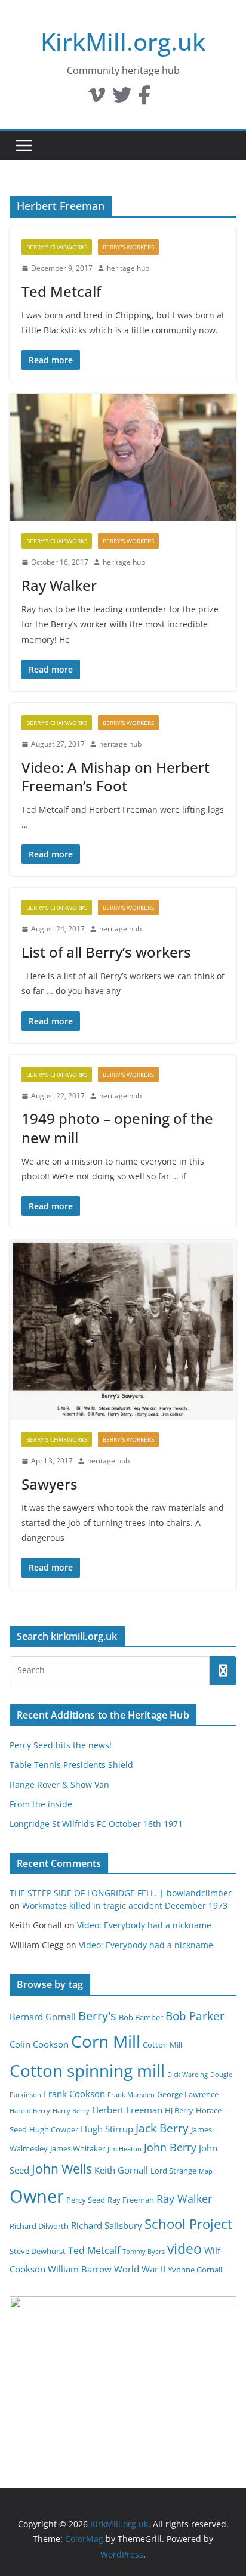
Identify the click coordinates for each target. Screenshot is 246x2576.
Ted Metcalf (61, 291)
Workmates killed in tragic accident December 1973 (125, 1905)
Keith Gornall (121, 2170)
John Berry (170, 2147)
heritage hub (128, 268)
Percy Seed (86, 2200)
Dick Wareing (187, 2075)
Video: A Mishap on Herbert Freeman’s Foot (116, 776)
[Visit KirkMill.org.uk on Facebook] (144, 98)
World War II (140, 2269)
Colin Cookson (39, 2044)
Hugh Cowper (54, 2129)
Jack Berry (162, 2128)
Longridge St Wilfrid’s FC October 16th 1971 (96, 1824)
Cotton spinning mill (87, 2070)
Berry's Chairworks (57, 247)
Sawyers (50, 1484)
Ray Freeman (131, 2200)
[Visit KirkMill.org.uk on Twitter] (122, 98)
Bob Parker (195, 2016)
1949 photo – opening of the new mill (117, 1128)
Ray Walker (59, 585)
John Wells (62, 2168)
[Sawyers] (123, 1330)
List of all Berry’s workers (106, 952)
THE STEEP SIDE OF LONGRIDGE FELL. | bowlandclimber (121, 1893)
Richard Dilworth (39, 2226)
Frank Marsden (131, 2095)
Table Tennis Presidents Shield (71, 1765)
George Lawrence (188, 2094)
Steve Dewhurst (38, 2251)
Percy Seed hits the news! (61, 1745)
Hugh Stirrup (107, 2129)
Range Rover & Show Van (59, 1784)
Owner (37, 2196)
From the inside (41, 1804)
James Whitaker (78, 2148)
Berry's (97, 2015)
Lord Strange (173, 2171)
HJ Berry (179, 2110)
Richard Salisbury (107, 2225)
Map (206, 2171)
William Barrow (80, 2269)
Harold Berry (30, 2111)
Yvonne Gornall (195, 2270)
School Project (188, 2224)
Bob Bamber (141, 2017)
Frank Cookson (74, 2094)
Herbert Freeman (127, 2110)
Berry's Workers (128, 247)
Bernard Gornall (43, 2017)
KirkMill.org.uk (123, 41)
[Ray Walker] (123, 457)
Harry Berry (71, 2111)
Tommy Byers (144, 2252)
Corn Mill (106, 2041)
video (184, 2249)
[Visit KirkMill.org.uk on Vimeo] (97, 98)
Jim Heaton (124, 2149)
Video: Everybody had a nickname (144, 1925)
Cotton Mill (162, 2045)
